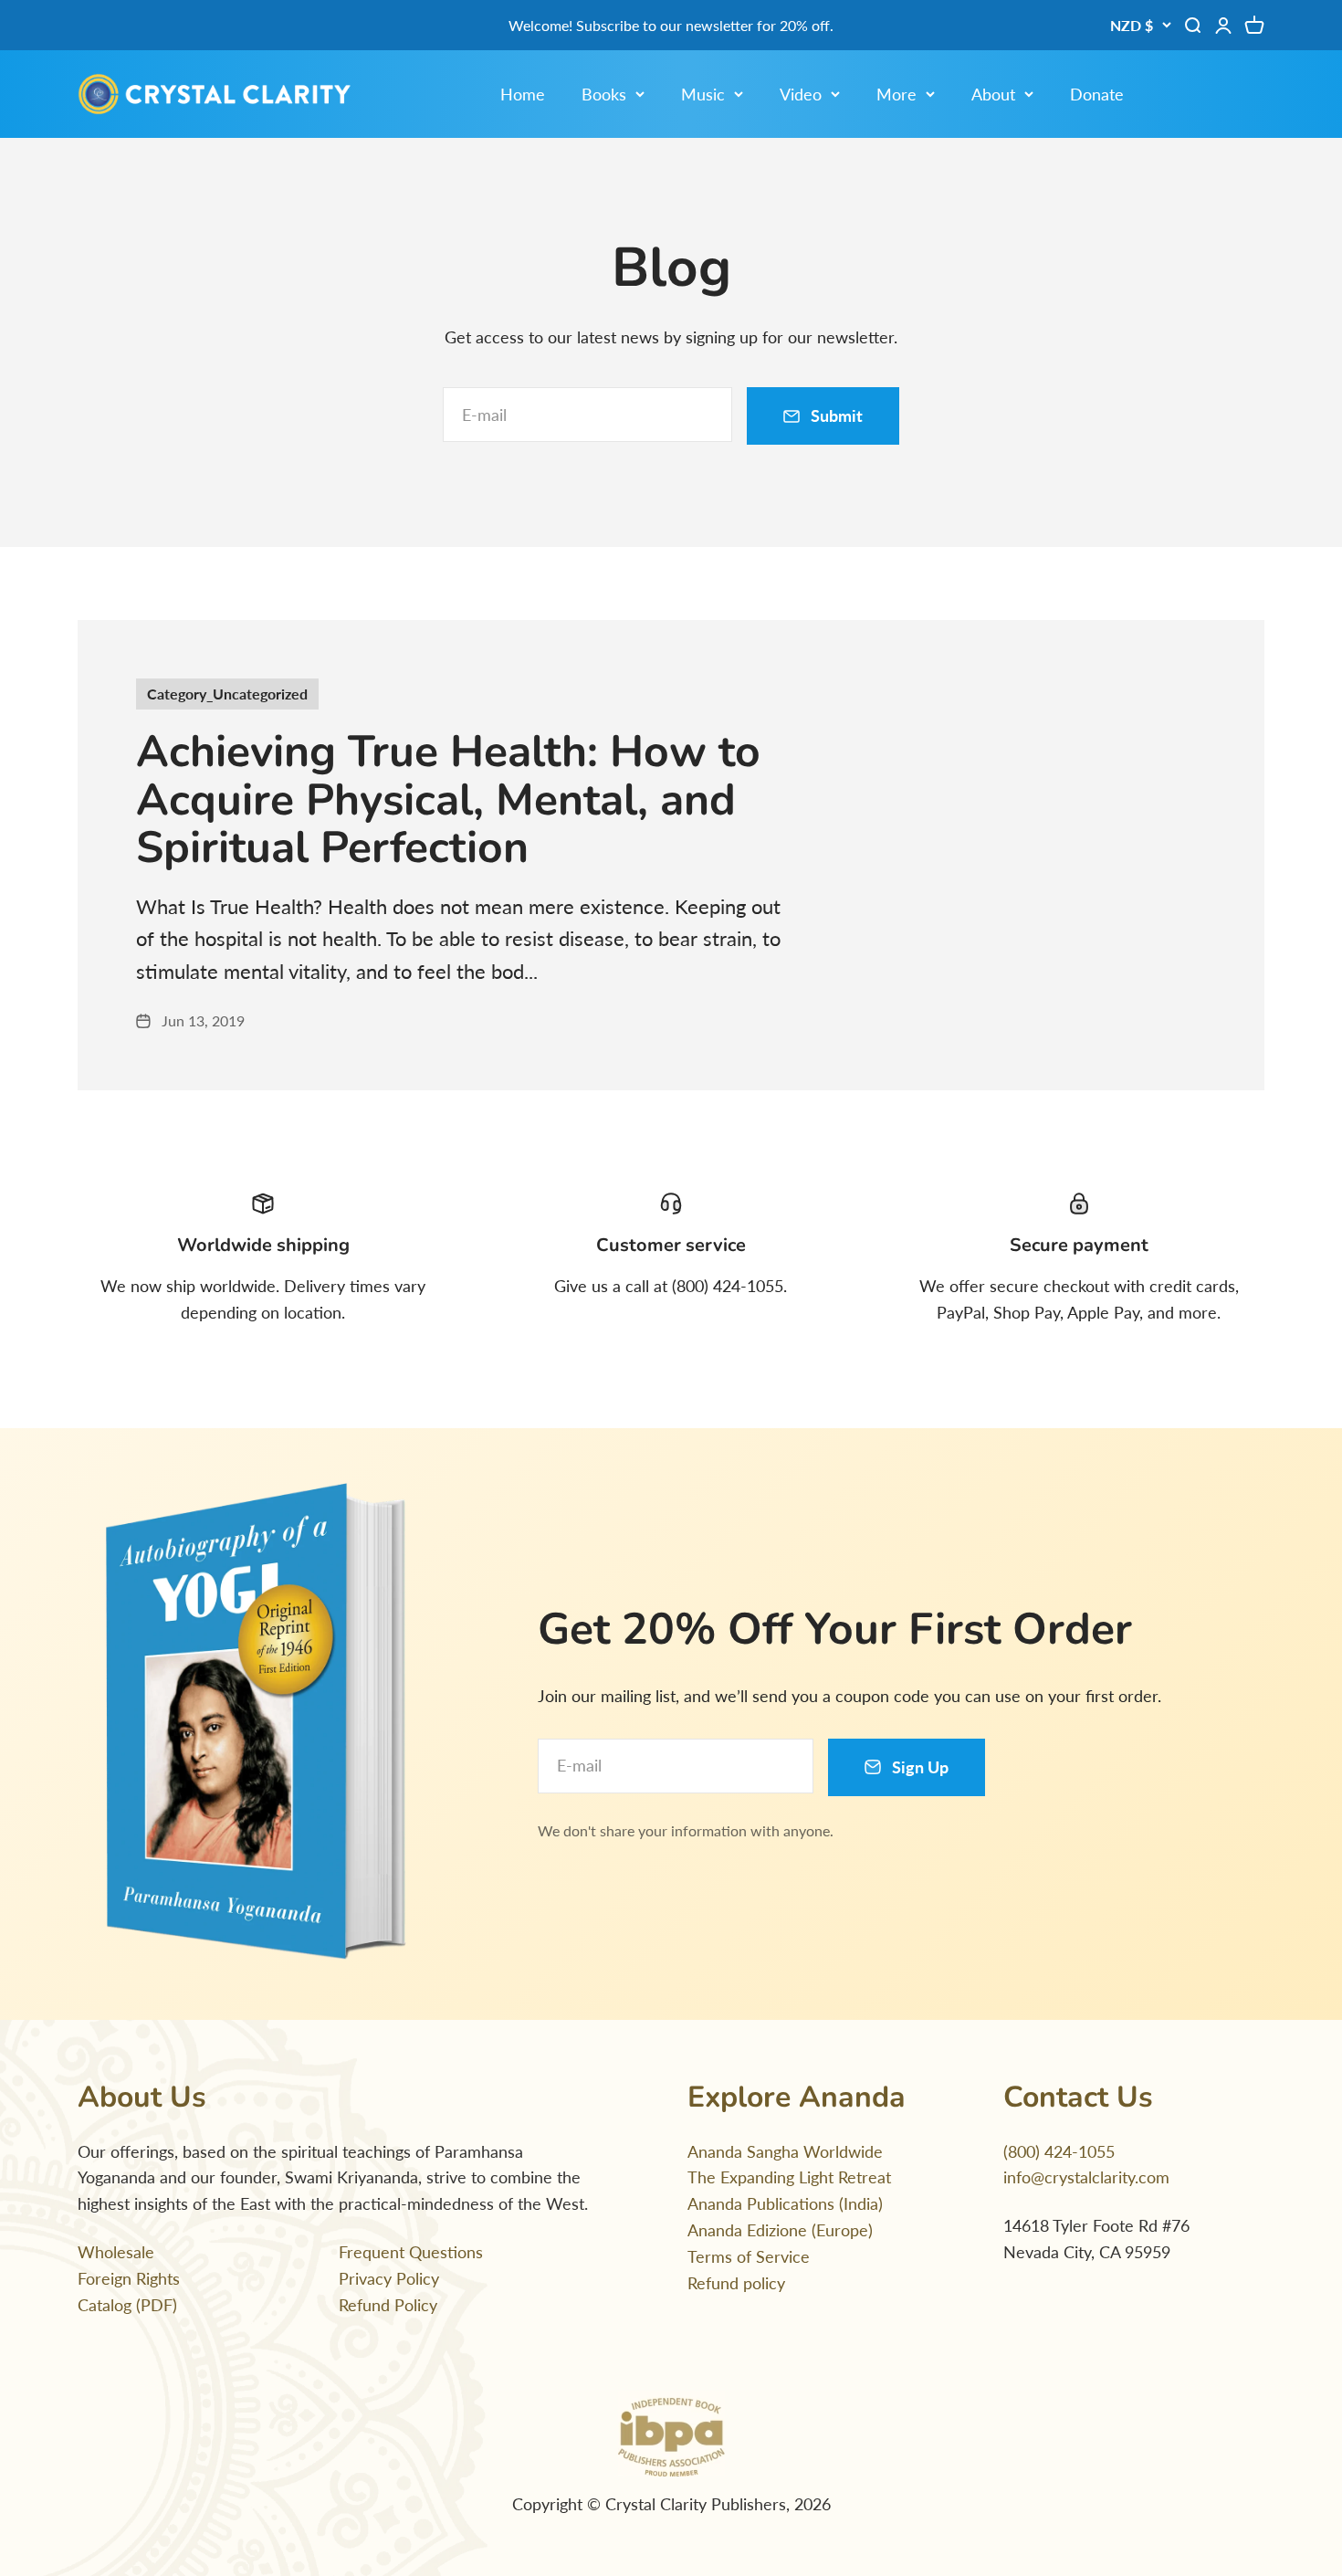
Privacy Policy (389, 2278)
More (896, 94)
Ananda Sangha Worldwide (785, 2151)
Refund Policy (388, 2305)
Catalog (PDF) (127, 2305)
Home (523, 94)
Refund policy (736, 2283)
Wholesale (116, 2252)
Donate (1097, 94)
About (993, 94)
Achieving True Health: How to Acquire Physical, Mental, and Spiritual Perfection (448, 800)
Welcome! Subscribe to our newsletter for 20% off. (671, 25)
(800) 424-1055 (1059, 2151)
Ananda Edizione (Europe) (780, 2230)
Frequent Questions (411, 2252)
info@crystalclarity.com (1086, 2177)
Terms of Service (749, 2256)
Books (604, 94)
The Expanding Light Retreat (789, 2177)
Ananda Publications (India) (785, 2203)
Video (801, 94)
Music (703, 94)
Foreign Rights (129, 2278)
